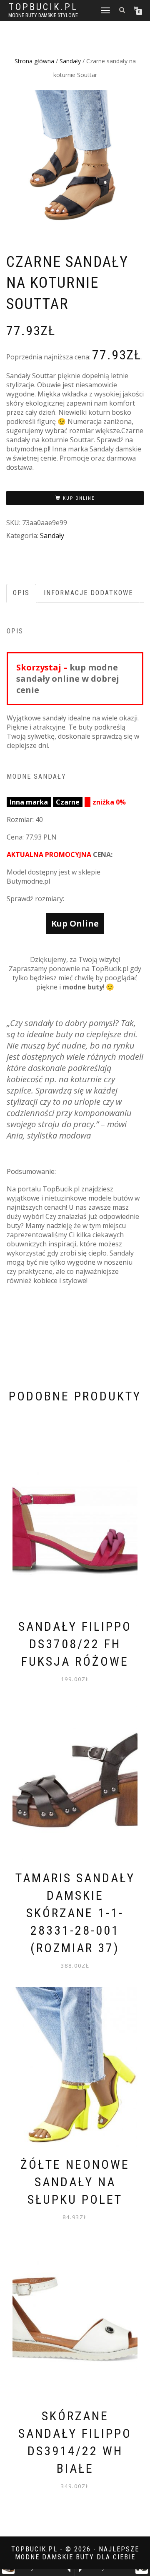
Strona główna (34, 61)
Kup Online (79, 498)
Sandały (70, 61)
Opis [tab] (21, 593)
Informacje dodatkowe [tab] (88, 593)
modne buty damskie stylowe (43, 15)
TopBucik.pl (43, 7)
